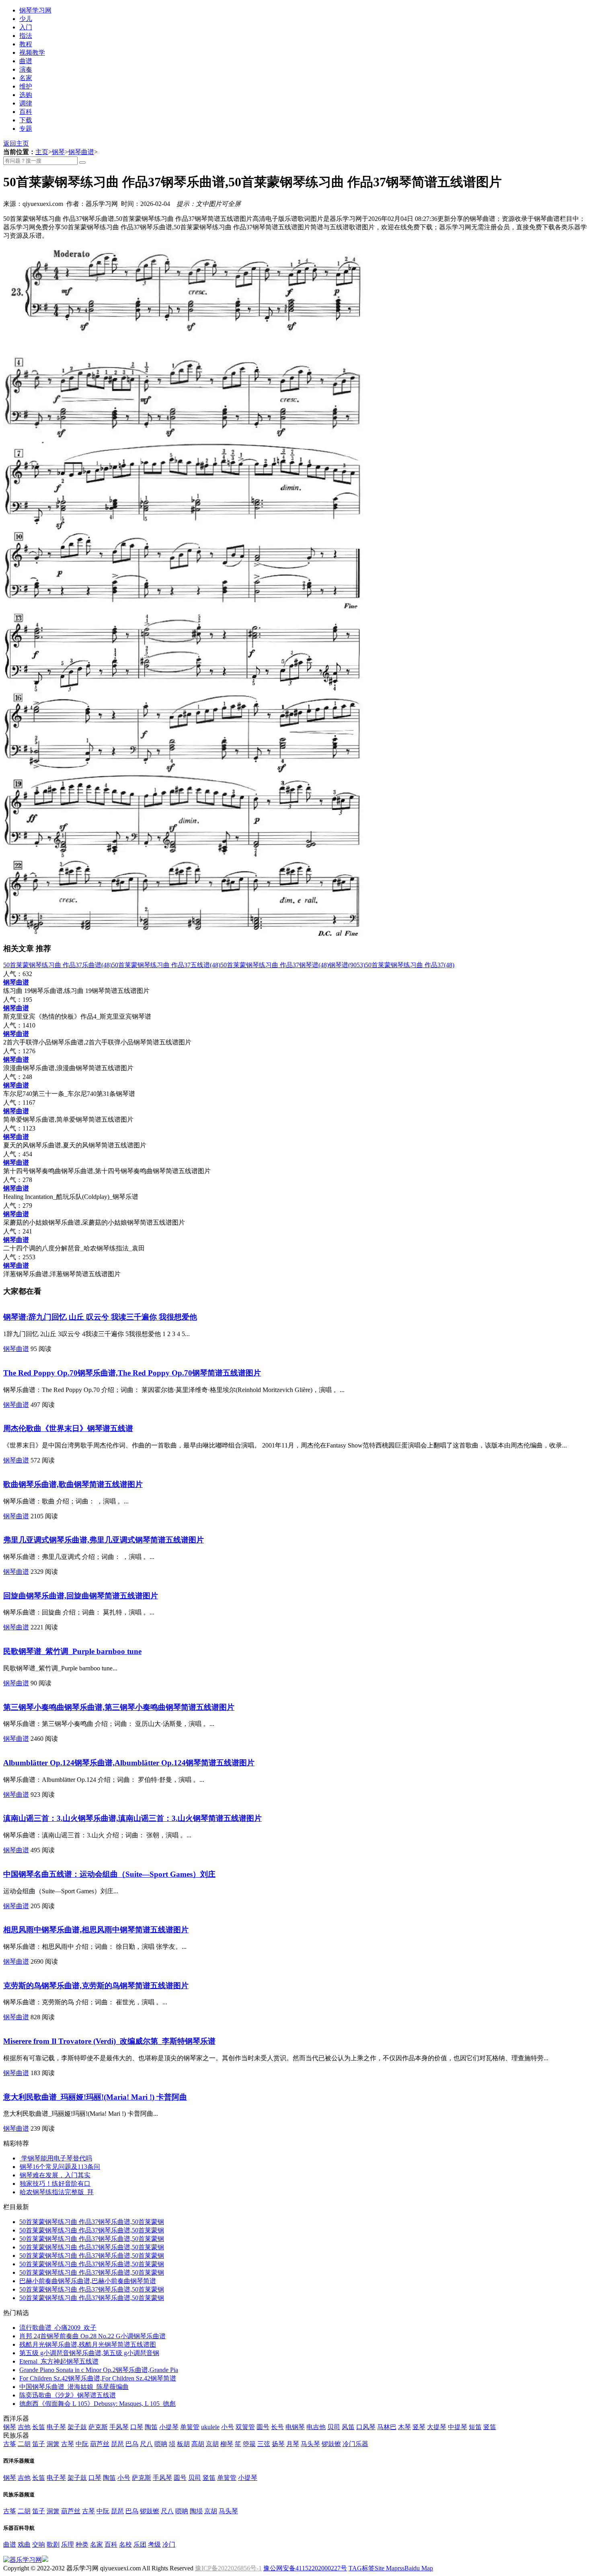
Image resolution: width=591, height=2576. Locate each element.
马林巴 (387, 2427)
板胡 (183, 2444)
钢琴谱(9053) (347, 965)
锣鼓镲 (331, 2444)
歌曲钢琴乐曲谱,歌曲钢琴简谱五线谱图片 (73, 1484)
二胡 (24, 2444)
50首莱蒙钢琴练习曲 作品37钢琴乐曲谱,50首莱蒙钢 (92, 2222)
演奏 (26, 69)
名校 (125, 2544)
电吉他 (316, 2427)
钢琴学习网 (35, 10)
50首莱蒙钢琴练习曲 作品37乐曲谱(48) (57, 965)
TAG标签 (362, 2568)
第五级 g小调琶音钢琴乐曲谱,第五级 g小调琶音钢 (89, 2353)
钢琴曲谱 (81, 152)
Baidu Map (419, 2568)
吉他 (24, 2427)
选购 (26, 95)
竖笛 (490, 2427)
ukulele (210, 2427)
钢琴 (58, 152)
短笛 (475, 2427)
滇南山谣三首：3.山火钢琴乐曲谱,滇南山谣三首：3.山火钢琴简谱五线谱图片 (132, 1818)
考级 (154, 2544)
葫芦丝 (100, 2444)
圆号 (263, 2427)
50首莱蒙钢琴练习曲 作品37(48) (410, 965)
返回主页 (16, 143)
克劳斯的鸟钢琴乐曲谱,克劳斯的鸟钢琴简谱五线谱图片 (96, 1986)
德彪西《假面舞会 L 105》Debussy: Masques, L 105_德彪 (97, 2404)
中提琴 (458, 2427)
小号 (228, 2427)
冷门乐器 (355, 2444)
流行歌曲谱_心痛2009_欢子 (58, 2328)
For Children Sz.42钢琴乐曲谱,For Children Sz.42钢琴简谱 (98, 2378)
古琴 (68, 2444)
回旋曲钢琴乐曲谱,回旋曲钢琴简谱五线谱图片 (81, 1596)
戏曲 (24, 2544)
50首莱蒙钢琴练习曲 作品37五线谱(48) (166, 965)
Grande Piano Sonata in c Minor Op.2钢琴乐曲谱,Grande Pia (99, 2370)
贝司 (334, 2427)
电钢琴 (295, 2427)
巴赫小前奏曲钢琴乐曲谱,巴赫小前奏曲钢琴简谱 (88, 2281)
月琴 (293, 2444)
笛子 (39, 2444)
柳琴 (227, 2444)
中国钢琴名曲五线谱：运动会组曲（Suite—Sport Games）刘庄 (109, 1874)
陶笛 (151, 2427)
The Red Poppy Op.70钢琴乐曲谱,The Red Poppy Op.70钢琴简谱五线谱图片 (132, 1373)
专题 (26, 129)
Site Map (386, 2568)
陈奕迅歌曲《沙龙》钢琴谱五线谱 (68, 2395)
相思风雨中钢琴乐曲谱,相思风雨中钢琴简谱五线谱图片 (96, 1930)
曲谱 (26, 61)
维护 (26, 86)
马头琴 (310, 2444)
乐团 (140, 2544)
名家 (26, 78)
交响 (39, 2544)
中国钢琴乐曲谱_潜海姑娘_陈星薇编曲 (74, 2387)
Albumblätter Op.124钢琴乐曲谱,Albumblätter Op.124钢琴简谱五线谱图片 (129, 1763)
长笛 (39, 2427)
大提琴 (437, 2427)
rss (401, 2568)
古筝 (10, 2444)
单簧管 (190, 2427)
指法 (26, 36)
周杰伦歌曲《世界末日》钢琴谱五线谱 (68, 1428)
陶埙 (196, 2511)
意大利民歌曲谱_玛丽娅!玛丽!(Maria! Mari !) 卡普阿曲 (95, 2097)
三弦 (264, 2444)
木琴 (404, 2427)
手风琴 (119, 2427)
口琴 (137, 2427)
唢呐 (161, 2444)
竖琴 (419, 2427)
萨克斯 (98, 2427)
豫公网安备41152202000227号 (305, 2568)
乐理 (68, 2544)
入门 (26, 27)
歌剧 (53, 2544)
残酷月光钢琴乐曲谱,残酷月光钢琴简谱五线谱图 (88, 2344)
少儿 (26, 19)
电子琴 (56, 2427)
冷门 (169, 2544)
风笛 (348, 2427)
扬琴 (278, 2444)
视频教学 (32, 53)
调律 (26, 103)
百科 (26, 112)
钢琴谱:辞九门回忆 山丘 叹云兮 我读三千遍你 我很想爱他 (100, 1317)
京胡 (212, 2444)
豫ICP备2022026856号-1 (228, 2568)
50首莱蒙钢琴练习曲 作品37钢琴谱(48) (275, 965)
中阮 (82, 2444)
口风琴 (366, 2427)
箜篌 (249, 2444)
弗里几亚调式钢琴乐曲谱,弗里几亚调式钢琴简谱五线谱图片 (104, 1540)
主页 (42, 152)
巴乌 (132, 2444)
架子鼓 (77, 2427)
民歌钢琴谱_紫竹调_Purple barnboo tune (72, 1651)
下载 (26, 120)
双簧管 (245, 2427)
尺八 (146, 2444)
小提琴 (169, 2427)
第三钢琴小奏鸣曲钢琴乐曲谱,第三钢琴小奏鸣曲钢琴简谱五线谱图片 (119, 1707)
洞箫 (53, 2444)
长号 (277, 2427)
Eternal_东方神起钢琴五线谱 (59, 2361)
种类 (82, 2544)
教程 (26, 44)
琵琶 (117, 2444)
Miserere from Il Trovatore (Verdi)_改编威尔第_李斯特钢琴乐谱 (109, 2041)
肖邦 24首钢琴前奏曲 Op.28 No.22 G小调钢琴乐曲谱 (92, 2336)
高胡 (198, 2444)
